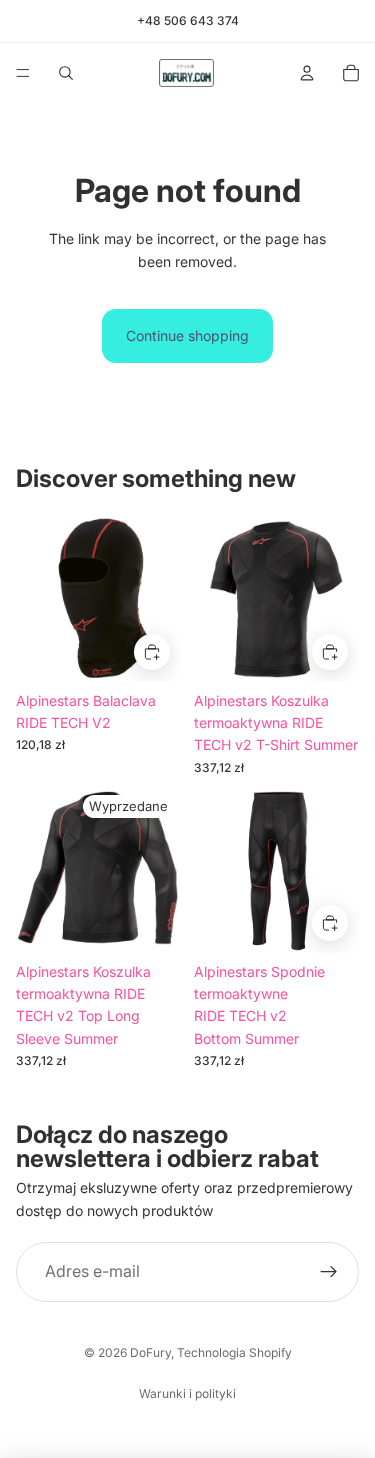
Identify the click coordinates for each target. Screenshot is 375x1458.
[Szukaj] (66, 73)
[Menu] (23, 73)
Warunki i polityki (187, 1393)
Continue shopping (187, 335)
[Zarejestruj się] (329, 1272)
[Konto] (307, 73)
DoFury (150, 1352)
